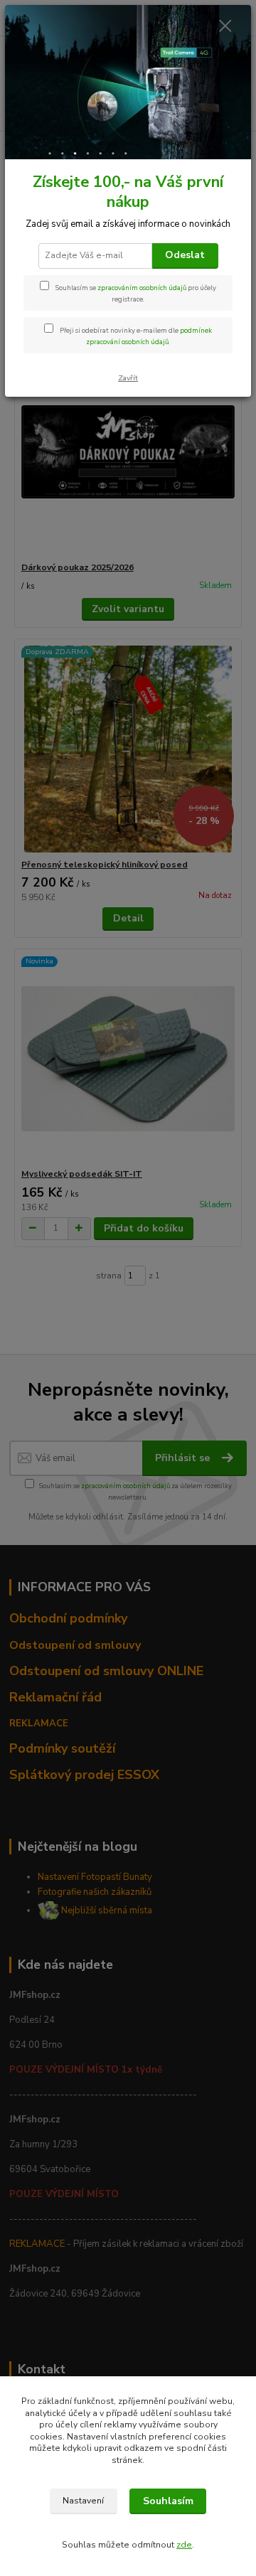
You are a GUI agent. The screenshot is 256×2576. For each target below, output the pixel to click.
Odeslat (185, 255)
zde (184, 2545)
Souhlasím (168, 2501)
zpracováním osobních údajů (142, 288)
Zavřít (128, 378)
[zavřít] (225, 27)
